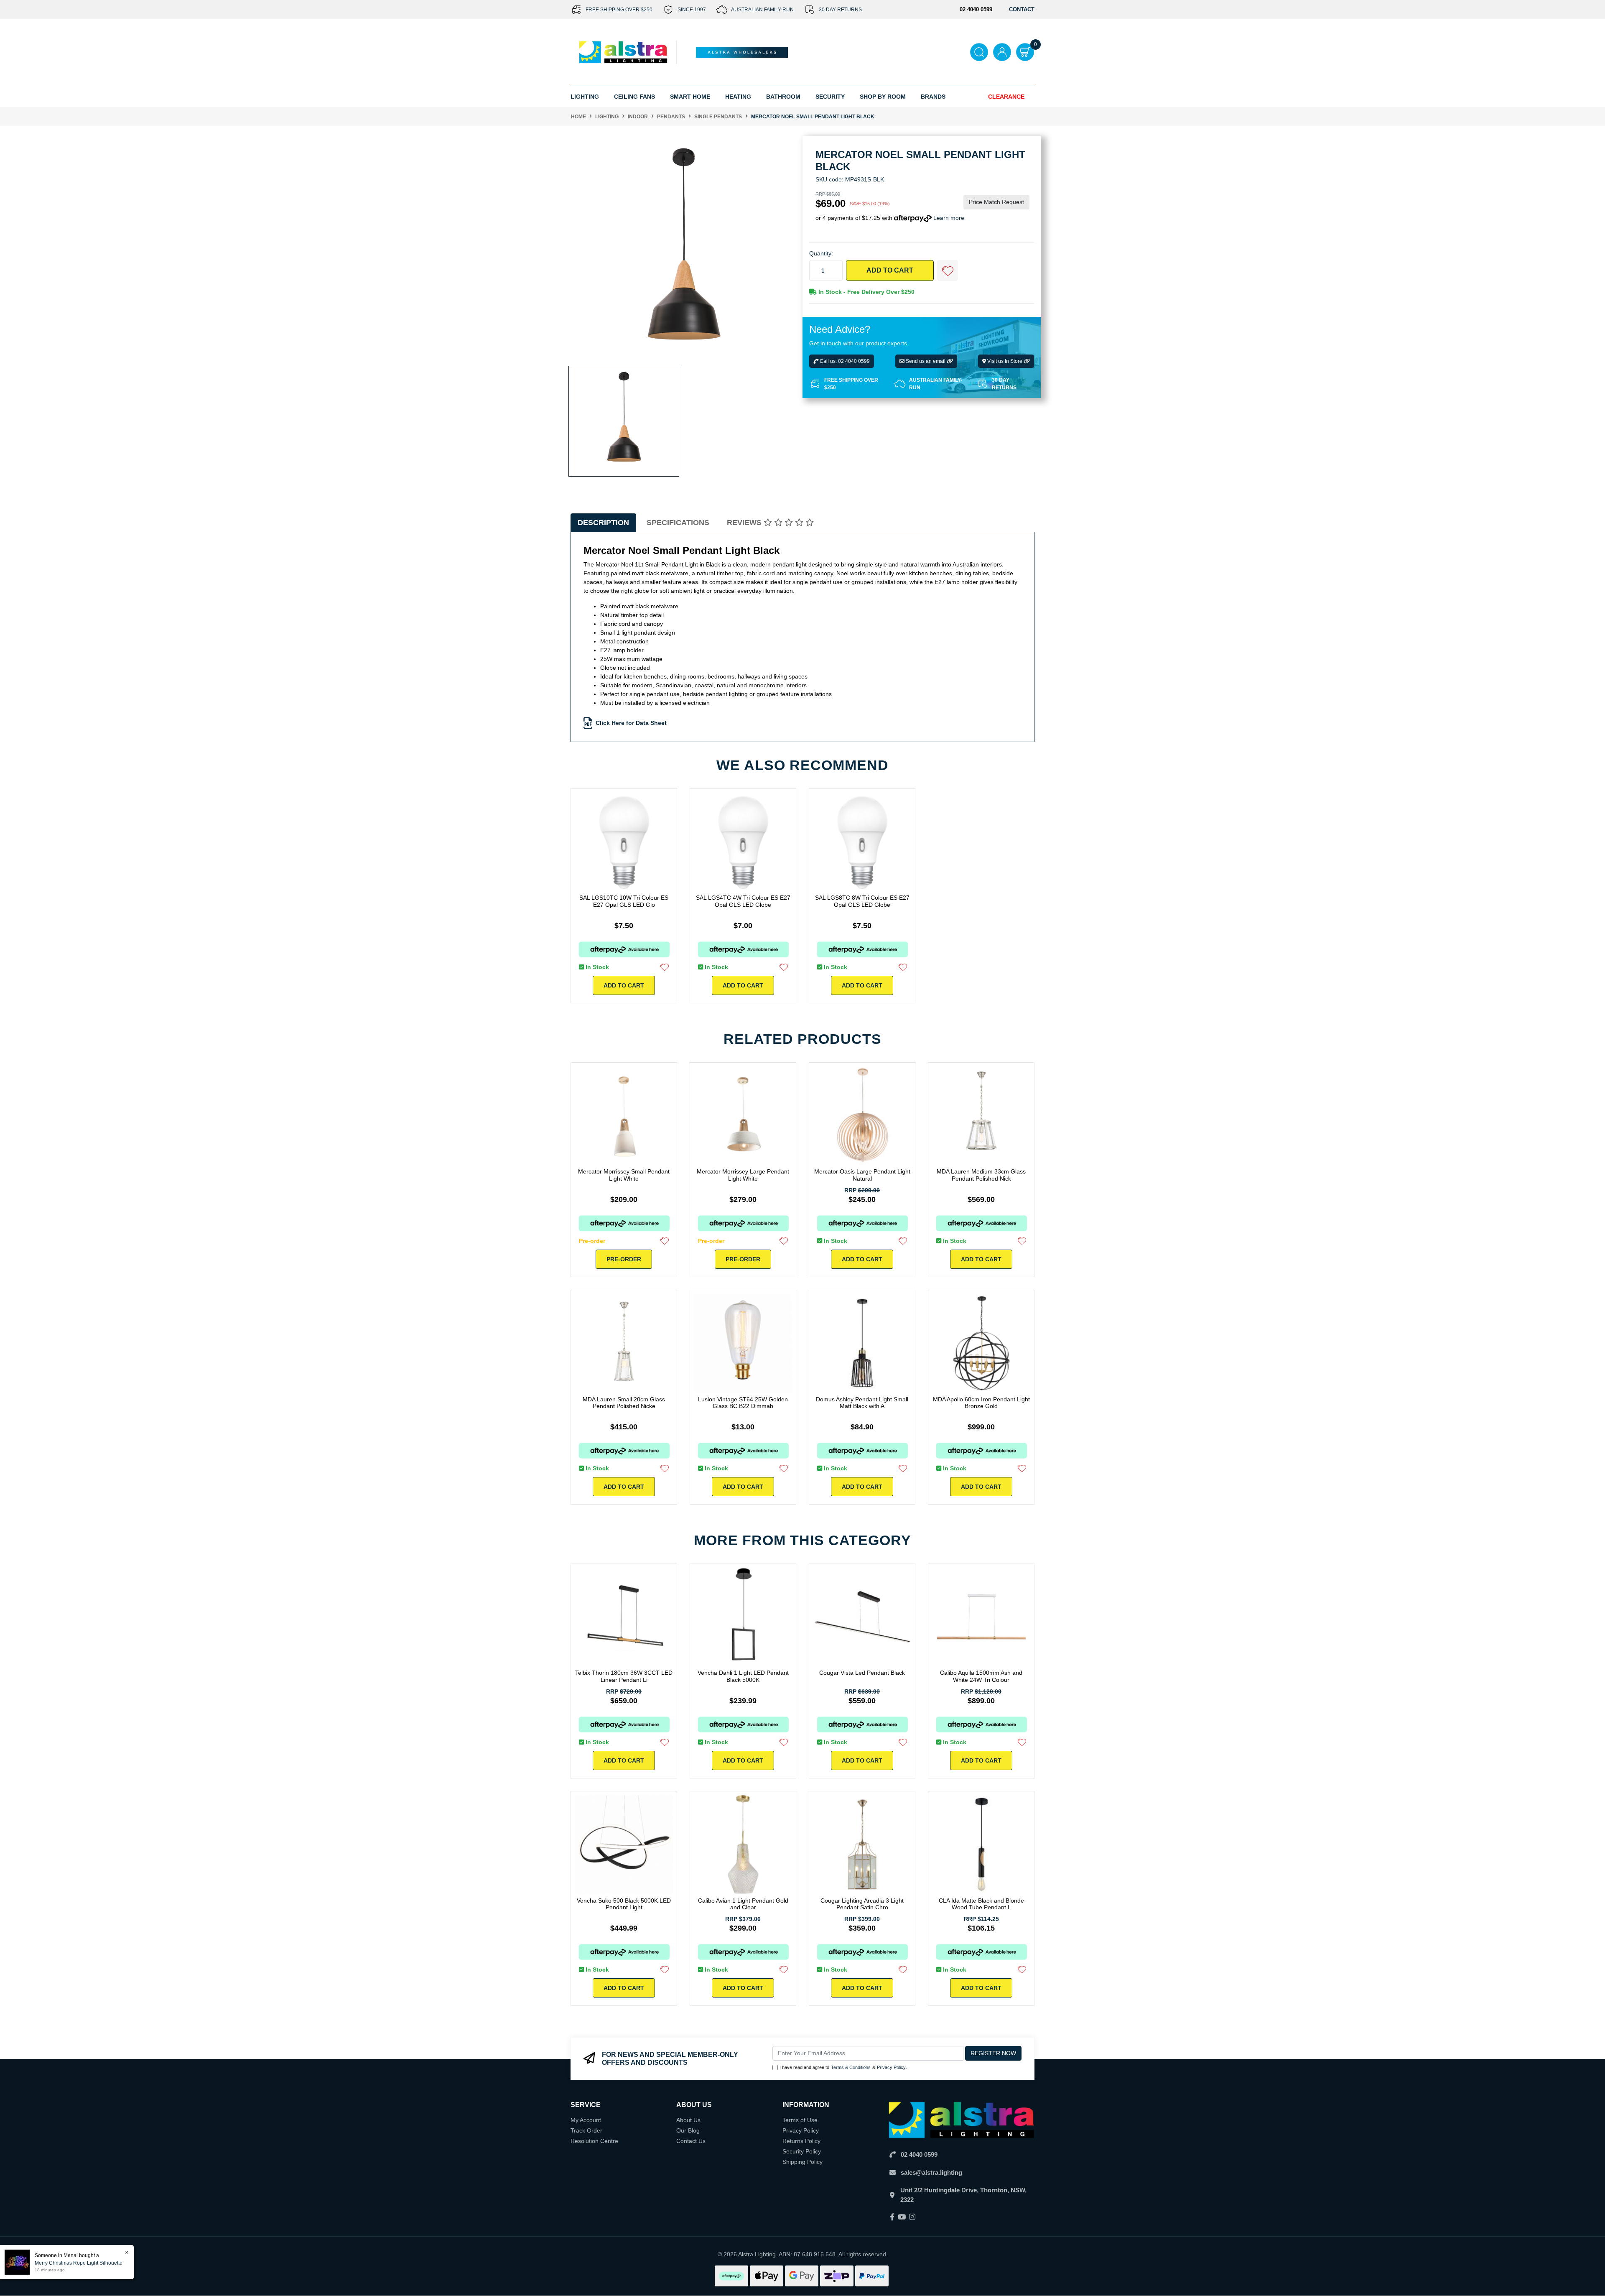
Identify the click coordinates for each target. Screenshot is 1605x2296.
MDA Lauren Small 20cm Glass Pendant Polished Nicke (624, 1403)
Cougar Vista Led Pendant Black (862, 1673)
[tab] (603, 523)
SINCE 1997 (692, 10)
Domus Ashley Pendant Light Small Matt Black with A (862, 1403)
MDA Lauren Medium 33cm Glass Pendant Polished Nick (981, 1175)
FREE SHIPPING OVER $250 (619, 10)
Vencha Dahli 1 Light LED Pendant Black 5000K (743, 1676)
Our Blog (688, 2130)
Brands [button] (933, 97)
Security (830, 97)
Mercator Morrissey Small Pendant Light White (624, 1175)
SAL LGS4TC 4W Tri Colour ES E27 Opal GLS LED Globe (743, 901)
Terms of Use (800, 2120)
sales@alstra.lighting (931, 2172)
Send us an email (926, 361)
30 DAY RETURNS (840, 10)
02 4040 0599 (919, 2154)
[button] (948, 270)
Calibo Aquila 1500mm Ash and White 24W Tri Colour (981, 1676)
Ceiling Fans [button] (634, 97)
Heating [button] (738, 97)
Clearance (1006, 97)
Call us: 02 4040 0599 (844, 361)
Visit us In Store (1005, 361)
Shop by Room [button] (883, 97)
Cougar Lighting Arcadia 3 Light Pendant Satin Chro (862, 1904)
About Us (688, 2120)
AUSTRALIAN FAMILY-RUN (762, 10)
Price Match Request (996, 202)
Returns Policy (801, 2141)
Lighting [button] (585, 97)
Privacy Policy (891, 2067)
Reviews (745, 523)
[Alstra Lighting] (624, 52)
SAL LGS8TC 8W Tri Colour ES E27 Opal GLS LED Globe (862, 901)
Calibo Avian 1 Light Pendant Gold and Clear (743, 1904)
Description (603, 523)
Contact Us (691, 2141)
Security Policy (802, 2151)
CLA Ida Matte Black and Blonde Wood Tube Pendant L (981, 1904)
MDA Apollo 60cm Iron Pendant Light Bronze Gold (981, 1403)
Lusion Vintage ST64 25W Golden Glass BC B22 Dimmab (743, 1403)
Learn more (949, 218)
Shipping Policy (802, 2162)
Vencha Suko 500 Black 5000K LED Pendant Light (624, 1904)
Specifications (678, 523)
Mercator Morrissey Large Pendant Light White (743, 1175)
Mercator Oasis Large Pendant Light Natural (862, 1175)
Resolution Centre (594, 2141)
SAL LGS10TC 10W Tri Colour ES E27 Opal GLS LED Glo (624, 901)
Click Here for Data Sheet (631, 723)
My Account (586, 2120)
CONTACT (1022, 9)
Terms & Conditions (851, 2067)
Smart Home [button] (690, 97)
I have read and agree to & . (843, 2067)
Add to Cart (890, 270)
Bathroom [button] (783, 97)
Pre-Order (624, 1259)
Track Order (586, 2130)
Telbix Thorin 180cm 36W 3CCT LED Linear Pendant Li (624, 1676)
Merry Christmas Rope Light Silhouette (79, 2263)
